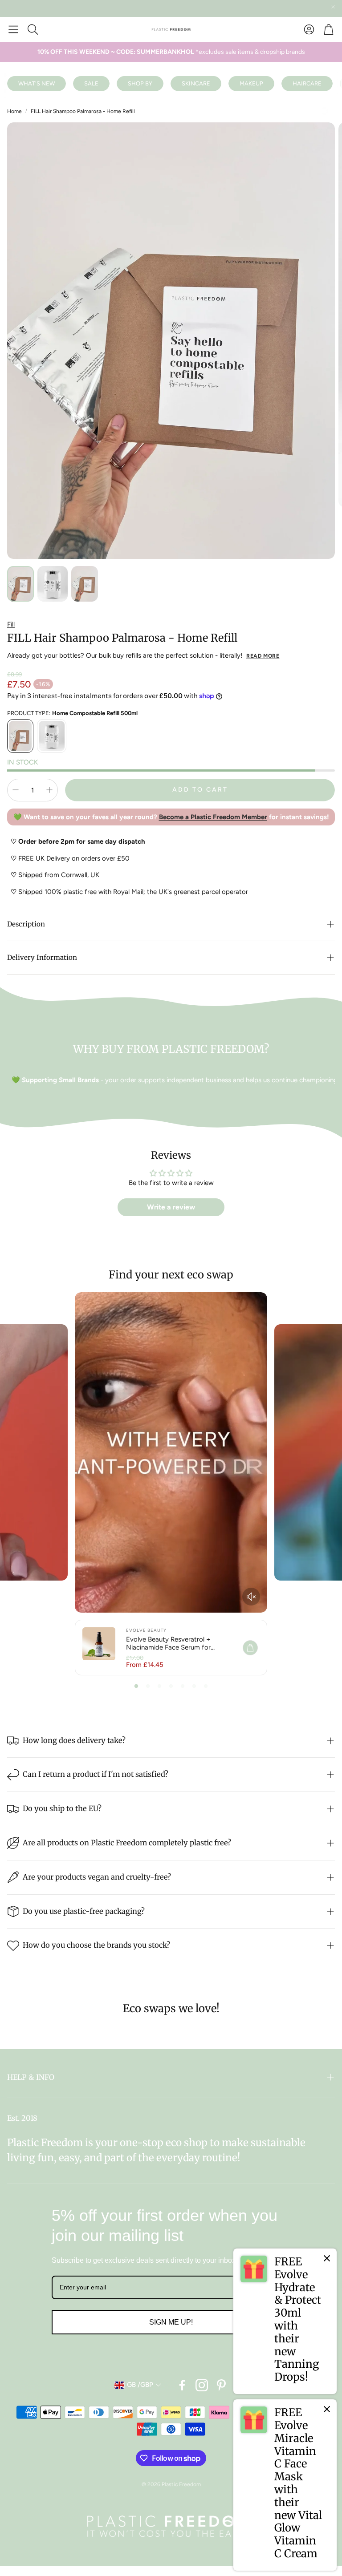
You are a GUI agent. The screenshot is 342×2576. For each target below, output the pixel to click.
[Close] (327, 2258)
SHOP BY (140, 83)
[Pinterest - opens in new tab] (221, 2385)
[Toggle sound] (251, 1597)
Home (14, 111)
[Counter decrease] (16, 790)
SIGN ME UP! (171, 2322)
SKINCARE (196, 83)
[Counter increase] (49, 790)
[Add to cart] (250, 1648)
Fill (11, 624)
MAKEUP (251, 83)
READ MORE (263, 656)
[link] (285, 2321)
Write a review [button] (171, 1207)
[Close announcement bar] (333, 7)
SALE (91, 83)
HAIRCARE (307, 83)
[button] (13, 29)
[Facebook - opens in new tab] (182, 2385)
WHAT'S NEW (37, 83)
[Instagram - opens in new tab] (202, 2385)
